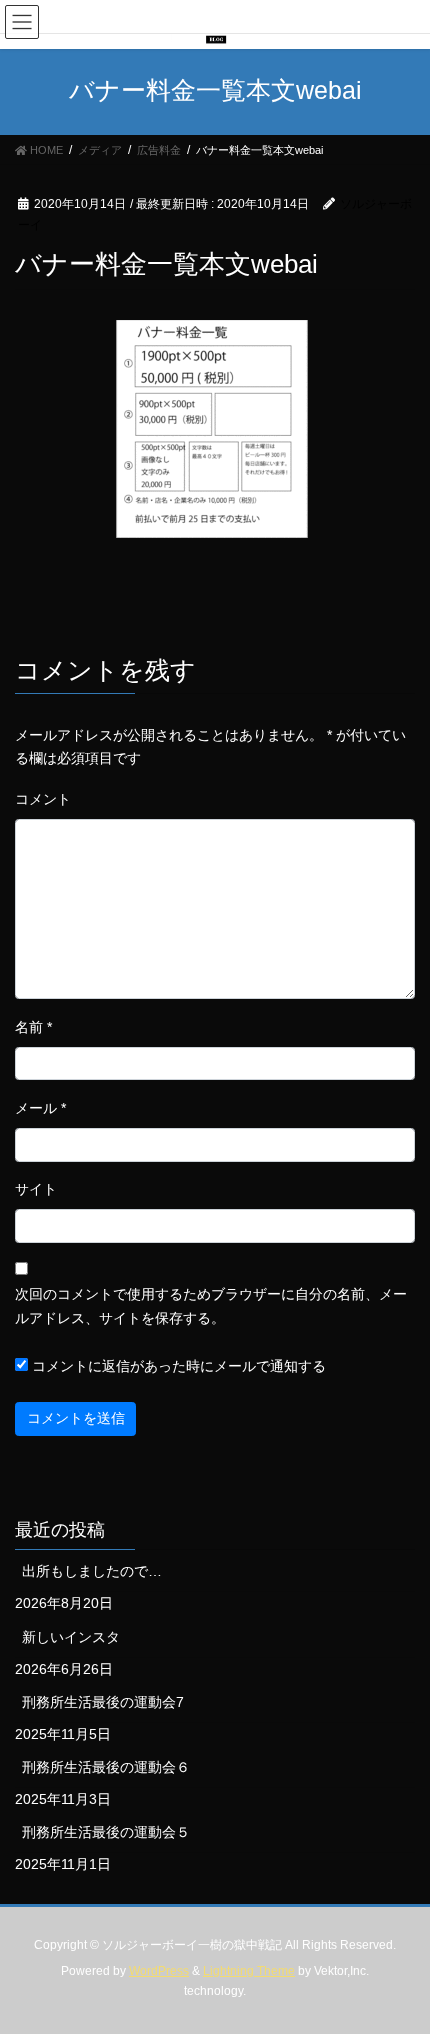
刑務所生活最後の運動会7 (103, 1702)
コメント (43, 799)
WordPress (159, 1971)
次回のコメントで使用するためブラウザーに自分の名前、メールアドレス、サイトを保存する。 (211, 1306)
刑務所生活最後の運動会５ (106, 1832)
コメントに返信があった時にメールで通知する (177, 1366)
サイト (36, 1189)
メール (40, 1108)
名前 (33, 1027)
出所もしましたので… (92, 1571)
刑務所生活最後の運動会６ (106, 1767)
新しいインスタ (71, 1637)
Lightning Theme (249, 1971)
